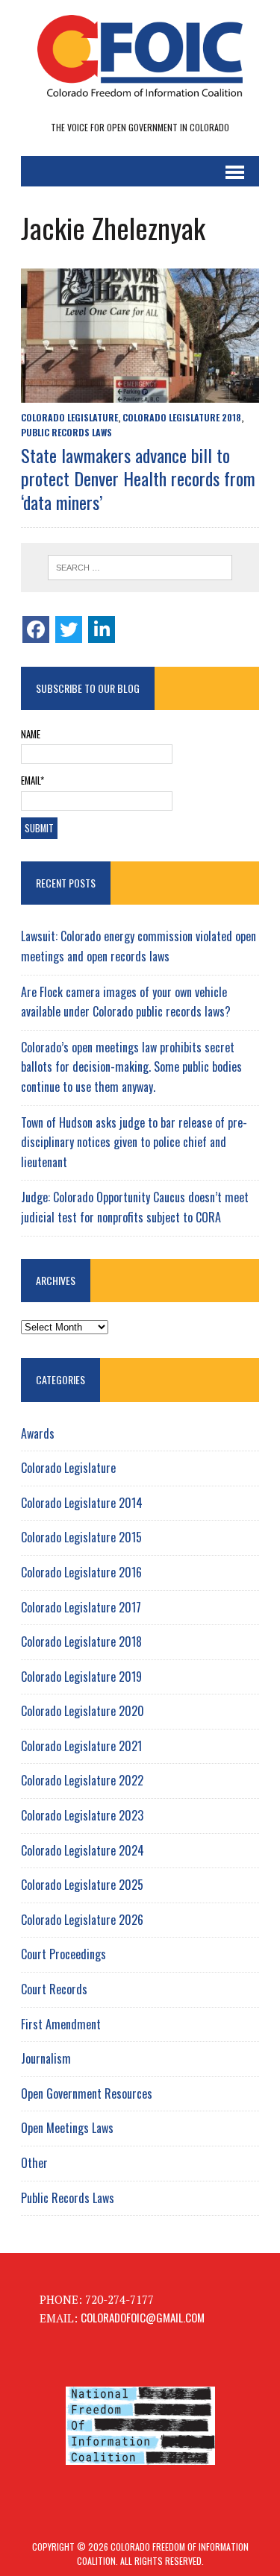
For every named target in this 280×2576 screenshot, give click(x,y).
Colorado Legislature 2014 (82, 1503)
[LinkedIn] (102, 629)
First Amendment (61, 2024)
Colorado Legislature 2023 (82, 1815)
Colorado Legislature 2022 (82, 1780)
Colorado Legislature (69, 417)
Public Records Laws (66, 432)
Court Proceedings (63, 1954)
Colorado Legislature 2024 (83, 1850)
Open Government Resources (87, 2093)
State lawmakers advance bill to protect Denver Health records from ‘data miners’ (138, 478)
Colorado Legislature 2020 (83, 1711)
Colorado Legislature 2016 (81, 1572)
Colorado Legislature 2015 (81, 1537)
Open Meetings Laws (67, 2128)
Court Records (54, 1989)
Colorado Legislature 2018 (182, 417)
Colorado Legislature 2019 (81, 1677)
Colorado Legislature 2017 (81, 1607)
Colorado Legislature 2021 (81, 1746)
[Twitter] (69, 629)
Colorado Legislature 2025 (82, 1885)
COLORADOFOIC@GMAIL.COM (143, 2317)
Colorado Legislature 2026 (82, 1920)
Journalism (46, 2058)
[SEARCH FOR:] (140, 568)
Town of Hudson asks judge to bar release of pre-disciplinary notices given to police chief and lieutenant (134, 1142)
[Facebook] (36, 629)
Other (34, 2163)
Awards (38, 1433)
